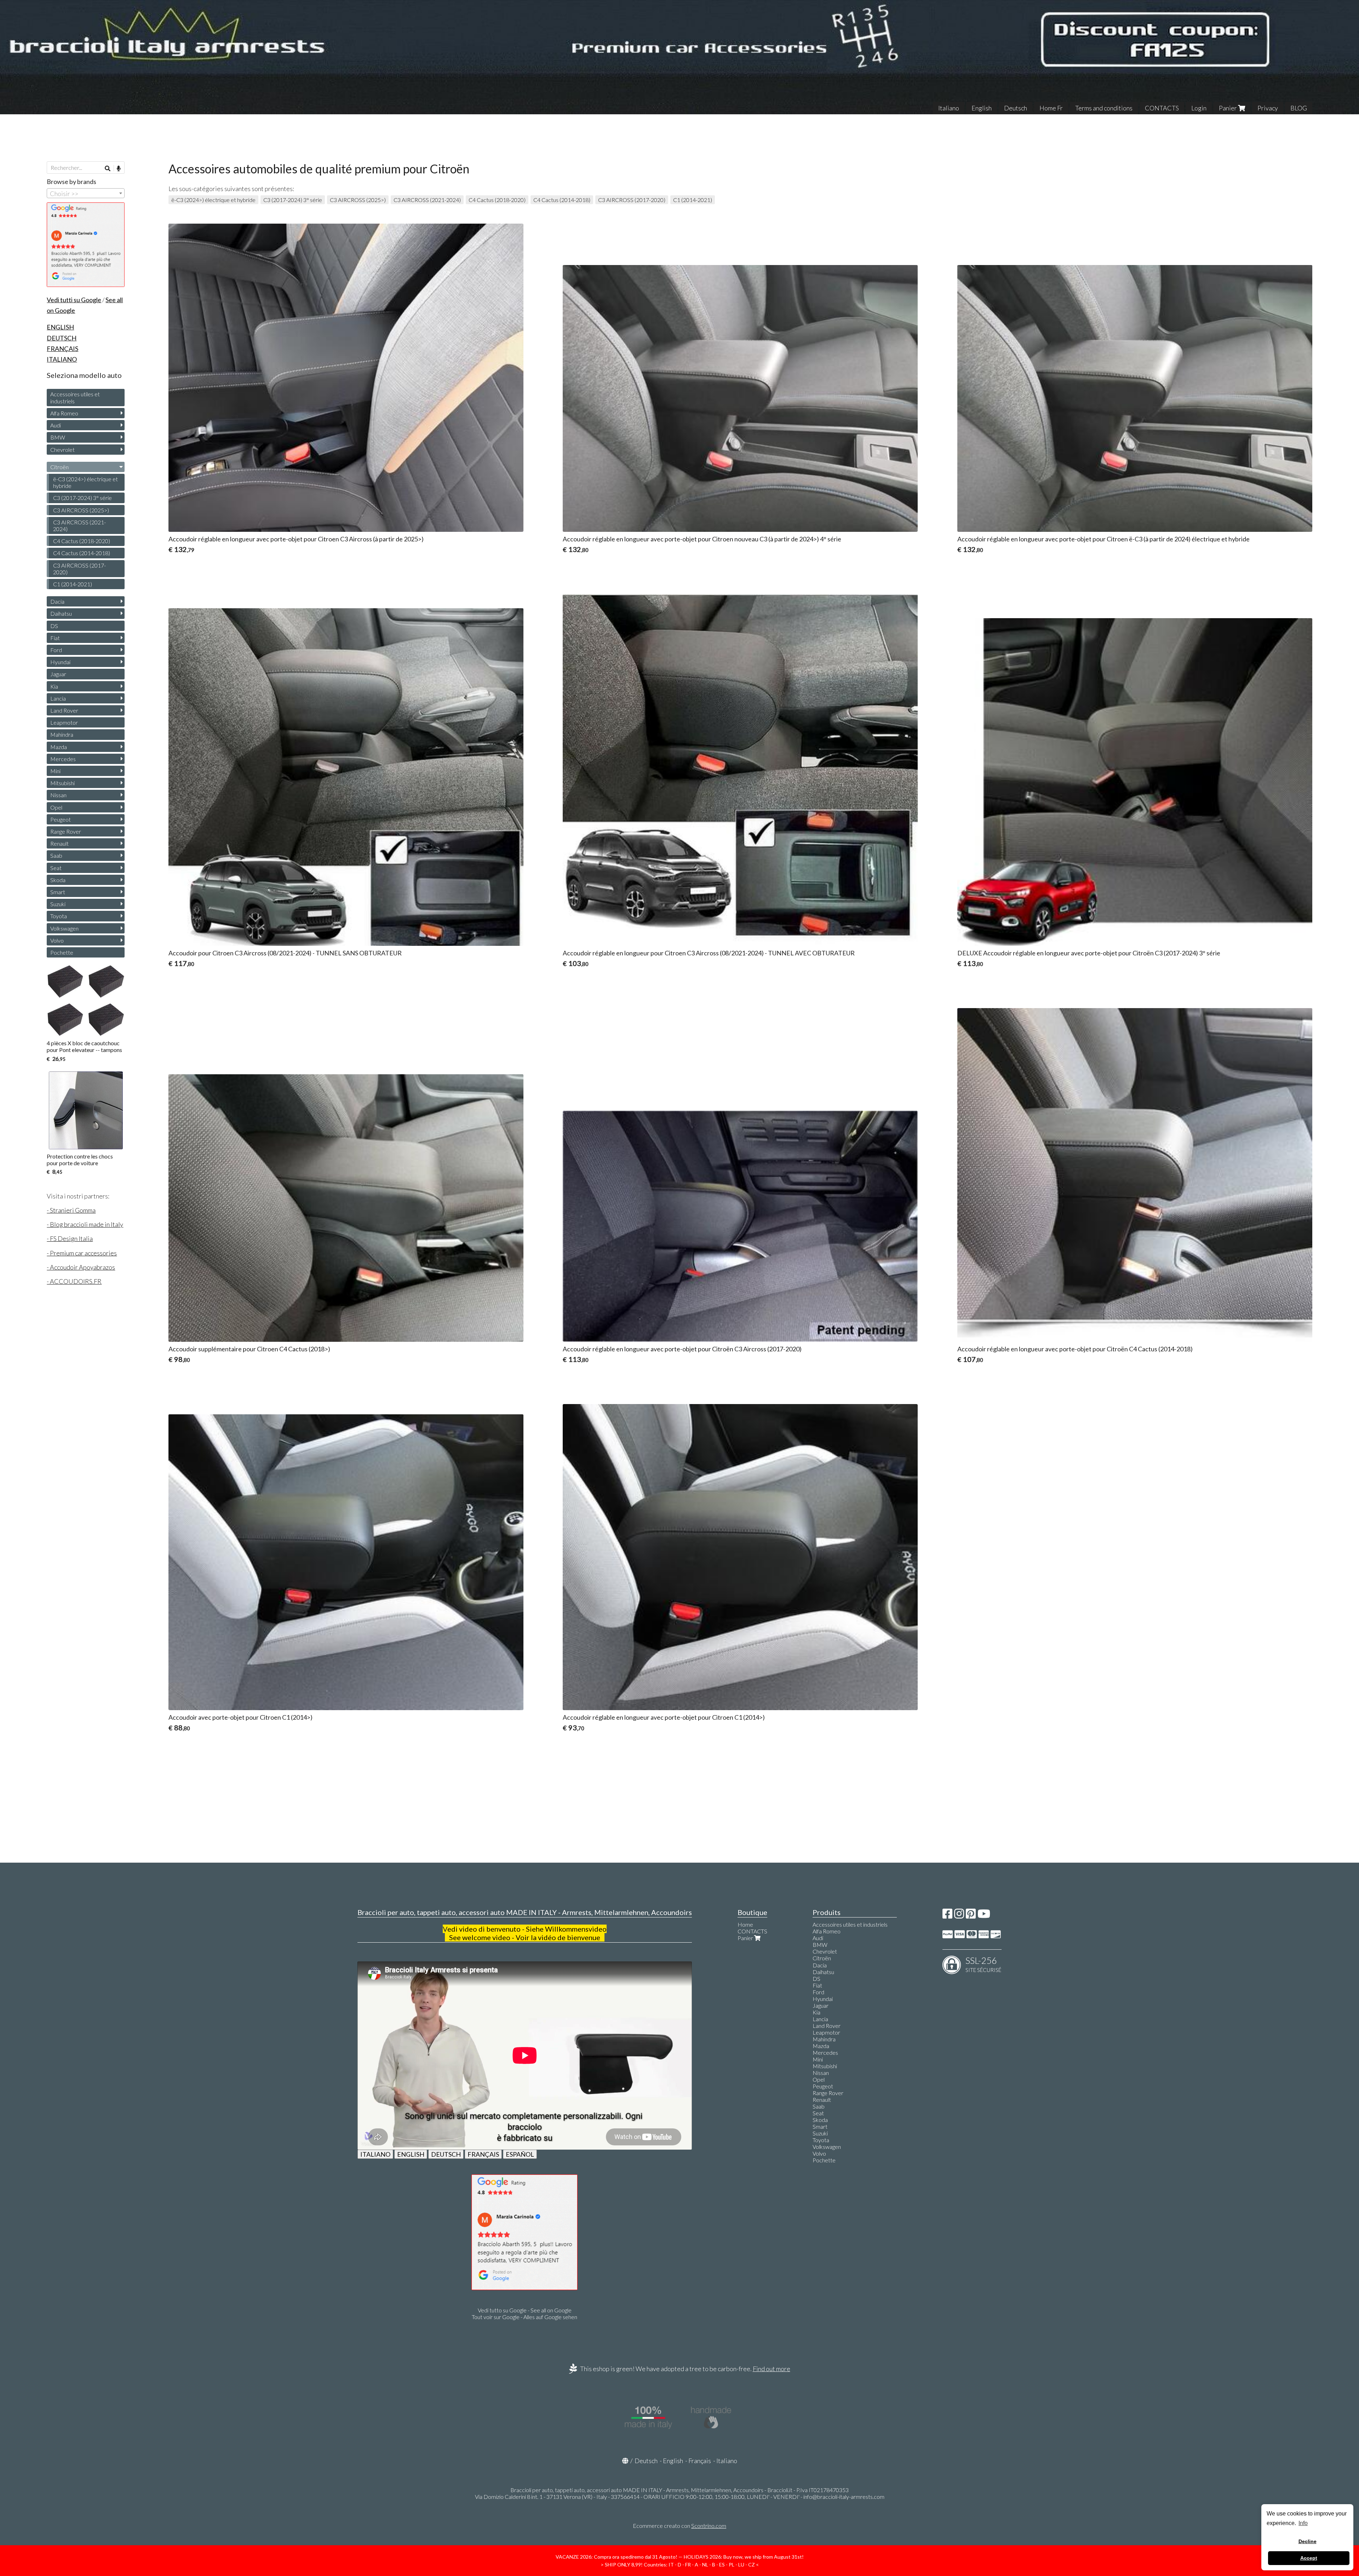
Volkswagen (64, 928)
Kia (54, 686)
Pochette (62, 952)
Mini (55, 771)
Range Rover (66, 831)
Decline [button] (1308, 2541)
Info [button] (1303, 2523)
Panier (1228, 108)
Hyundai (60, 662)
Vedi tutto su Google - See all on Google (525, 2310)
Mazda (59, 747)
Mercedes (63, 759)
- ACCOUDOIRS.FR (74, 1281)
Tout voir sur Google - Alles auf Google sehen (524, 2317)
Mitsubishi (62, 783)
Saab (56, 855)
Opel (56, 807)
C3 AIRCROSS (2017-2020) (632, 200)
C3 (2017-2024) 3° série (293, 200)
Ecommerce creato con (679, 2526)
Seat (56, 868)
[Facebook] (947, 1916)
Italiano (949, 108)
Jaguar (58, 674)
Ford (56, 650)
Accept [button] (1309, 2558)
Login (1199, 108)
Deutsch (1016, 108)
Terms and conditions (1104, 108)
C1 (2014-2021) (693, 200)
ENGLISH (411, 2154)
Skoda (58, 880)
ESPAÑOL (520, 2154)
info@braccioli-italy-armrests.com (844, 2497)
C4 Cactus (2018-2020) (497, 200)
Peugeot (61, 819)
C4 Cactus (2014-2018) (562, 200)
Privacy (1268, 108)
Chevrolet (62, 450)
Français (700, 2461)
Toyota (59, 916)
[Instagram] (959, 1916)
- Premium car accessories (82, 1253)
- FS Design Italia (70, 1238)
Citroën (59, 467)
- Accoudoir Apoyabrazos (81, 1267)
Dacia (57, 601)
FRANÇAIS (483, 2154)
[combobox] (86, 193)
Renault (59, 843)
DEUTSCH (446, 2154)
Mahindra (62, 734)
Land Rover (64, 710)
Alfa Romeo (64, 413)
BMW (58, 437)
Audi (56, 425)
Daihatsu (61, 613)
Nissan (58, 795)
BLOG (1299, 108)
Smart (58, 892)
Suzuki (58, 904)
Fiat (55, 638)
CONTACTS (1162, 108)
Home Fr (1051, 108)
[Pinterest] (971, 1916)
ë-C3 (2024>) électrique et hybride (213, 200)
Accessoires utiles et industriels (75, 397)
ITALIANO (375, 2154)
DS (54, 626)
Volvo (57, 940)
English (982, 108)
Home (745, 1924)
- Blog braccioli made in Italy (85, 1224)
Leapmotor (64, 722)
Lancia (58, 698)
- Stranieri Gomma (71, 1210)
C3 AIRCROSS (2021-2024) (427, 200)
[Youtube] (984, 1916)
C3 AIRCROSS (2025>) (358, 200)
